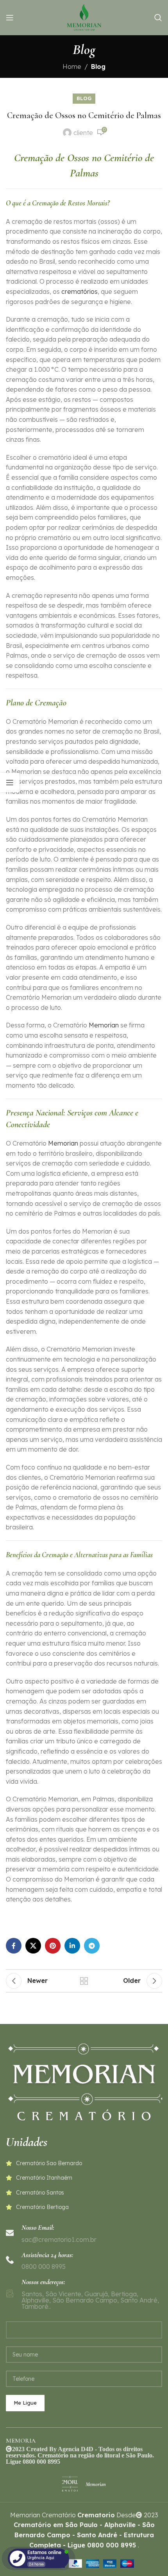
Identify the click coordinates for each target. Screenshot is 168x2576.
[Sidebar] (10, 783)
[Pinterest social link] (53, 1946)
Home (72, 67)
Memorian (104, 1025)
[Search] (158, 18)
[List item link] (84, 2163)
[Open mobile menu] (10, 18)
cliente (83, 133)
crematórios (80, 291)
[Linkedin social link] (72, 1946)
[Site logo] (84, 17)
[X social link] (33, 1946)
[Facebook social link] (14, 1946)
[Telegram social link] (92, 1946)
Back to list (84, 1981)
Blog (98, 67)
